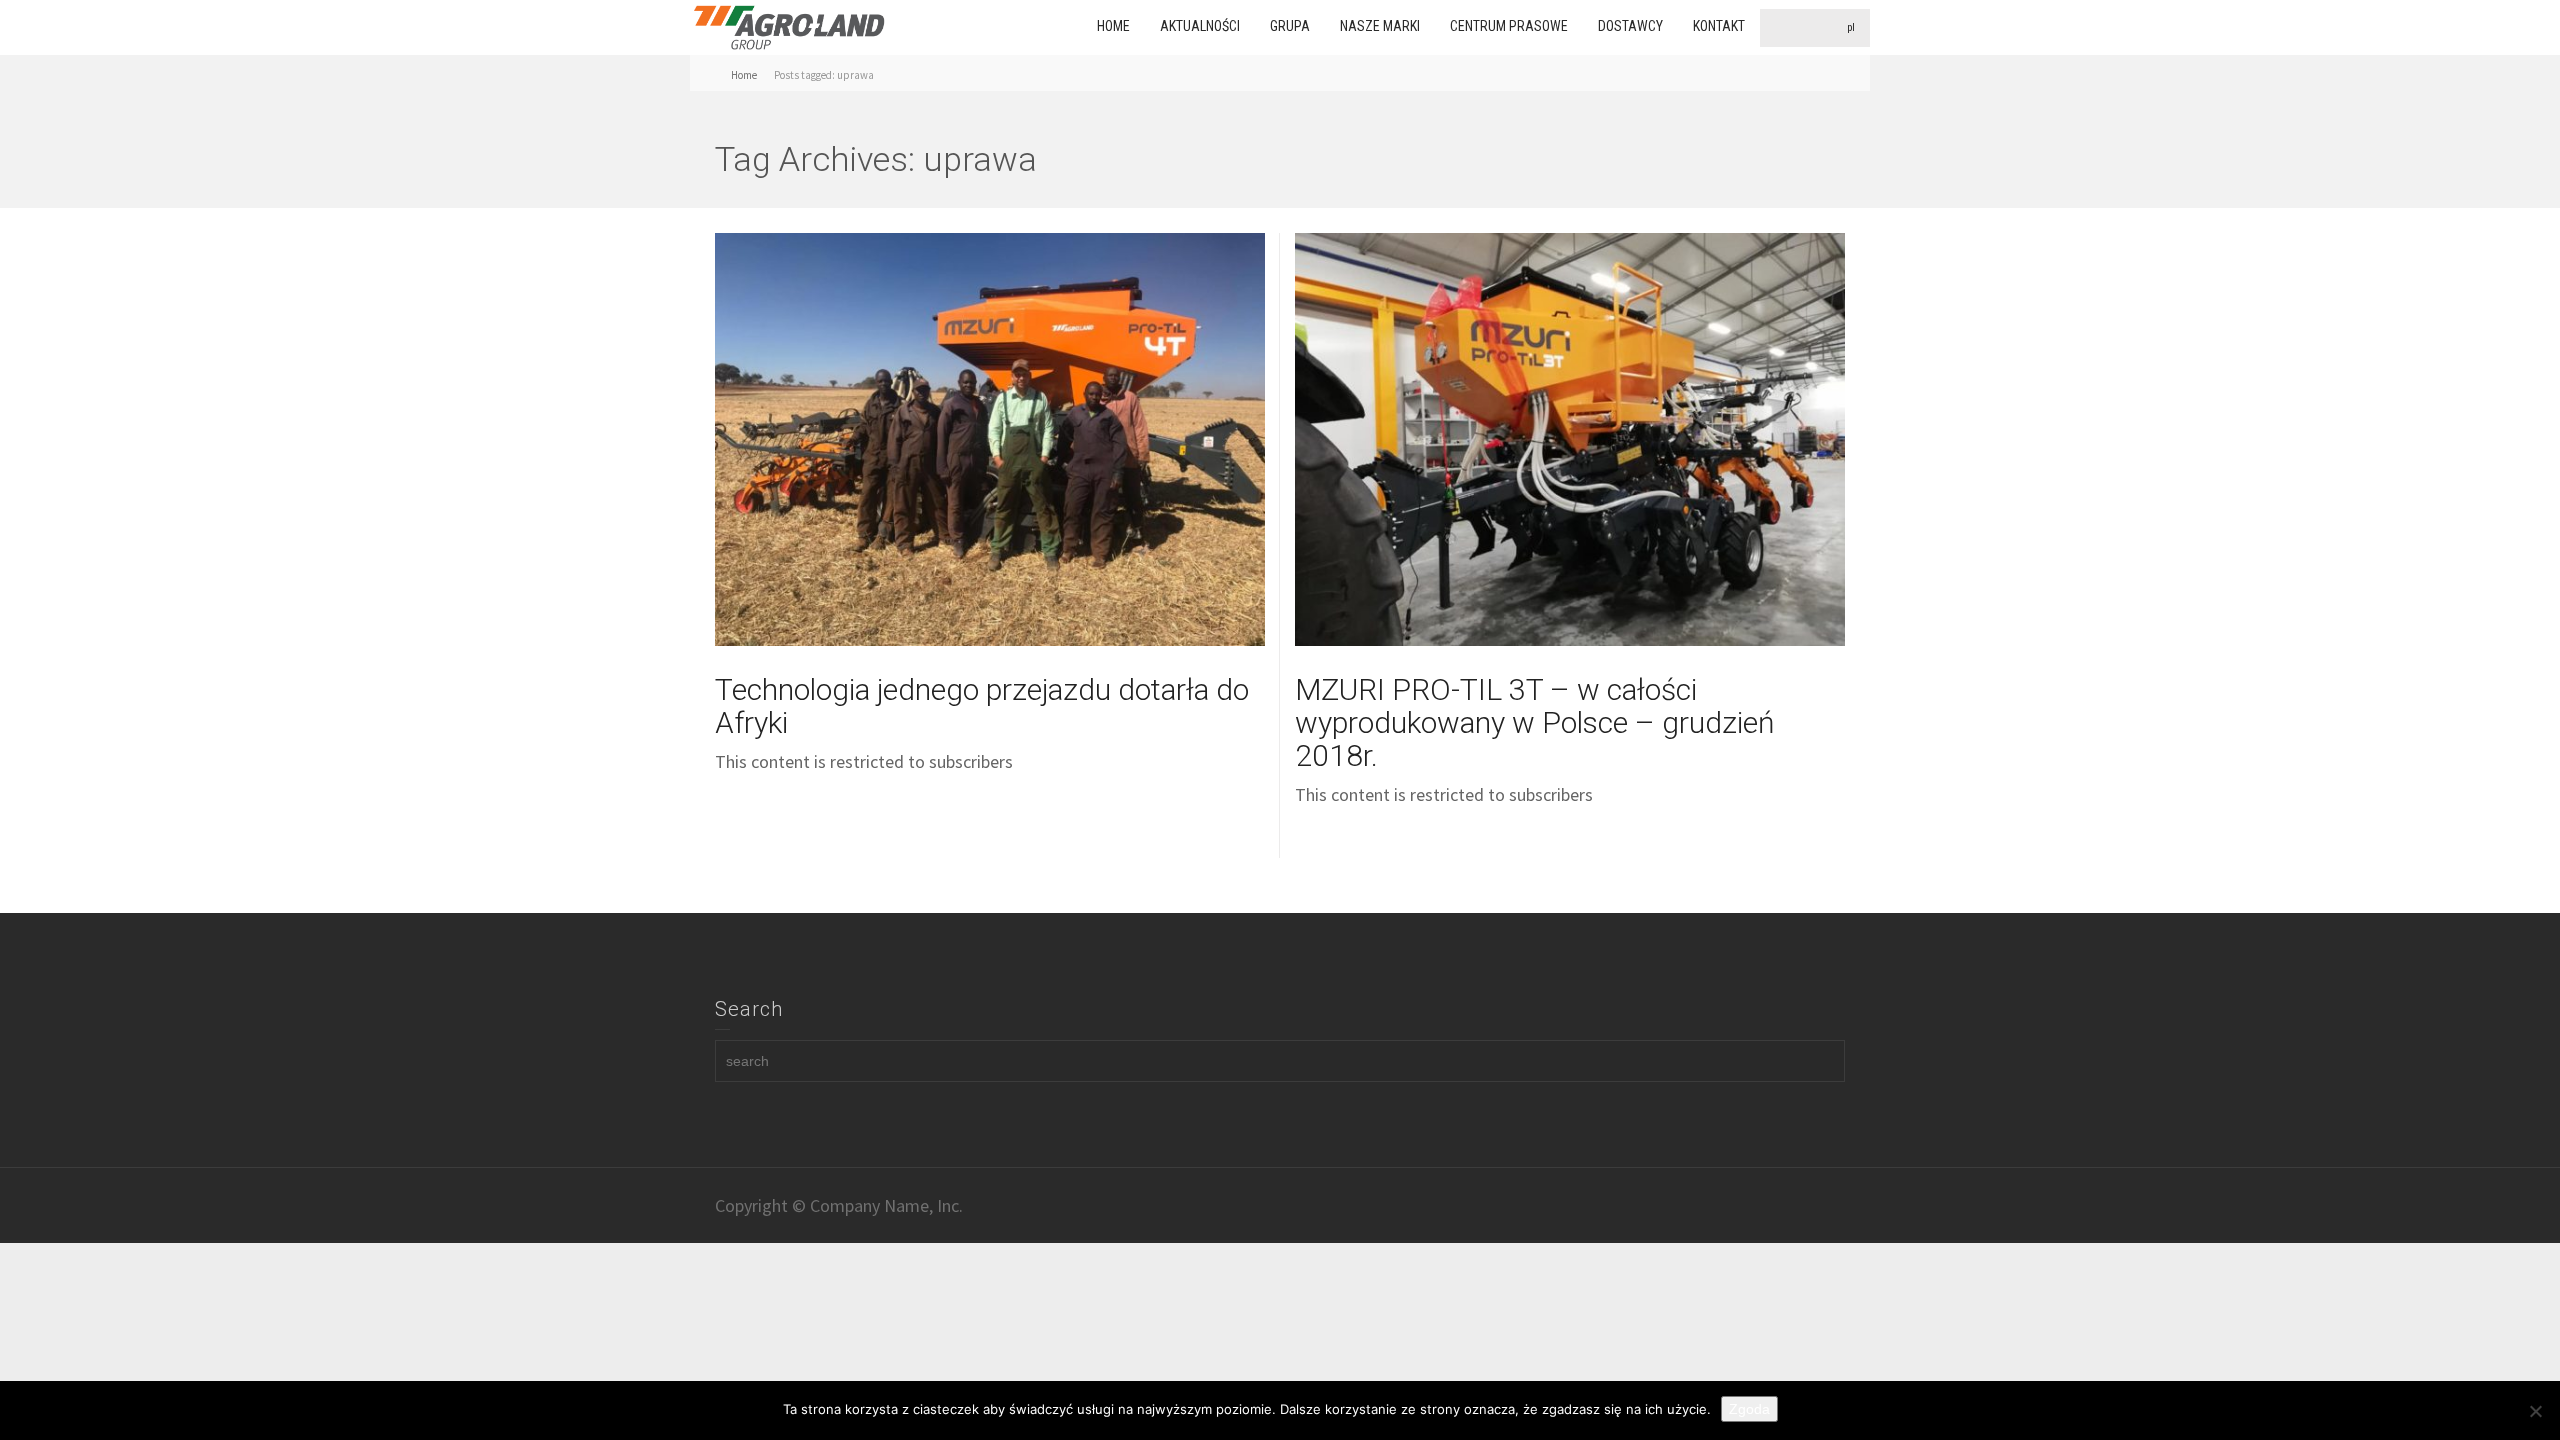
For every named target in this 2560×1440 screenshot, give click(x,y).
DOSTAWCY (1630, 26)
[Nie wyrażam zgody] (2535, 1411)
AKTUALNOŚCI (1200, 26)
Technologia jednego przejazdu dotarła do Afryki (982, 706)
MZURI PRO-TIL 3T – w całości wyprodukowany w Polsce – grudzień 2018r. (1535, 722)
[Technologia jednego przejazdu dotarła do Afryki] (990, 439)
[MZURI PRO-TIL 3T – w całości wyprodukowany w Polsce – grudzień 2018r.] (1570, 439)
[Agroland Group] (790, 25)
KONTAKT (1719, 26)
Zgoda (1749, 1409)
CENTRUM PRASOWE (1509, 26)
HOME (1113, 26)
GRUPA (1290, 26)
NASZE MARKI (1380, 26)
